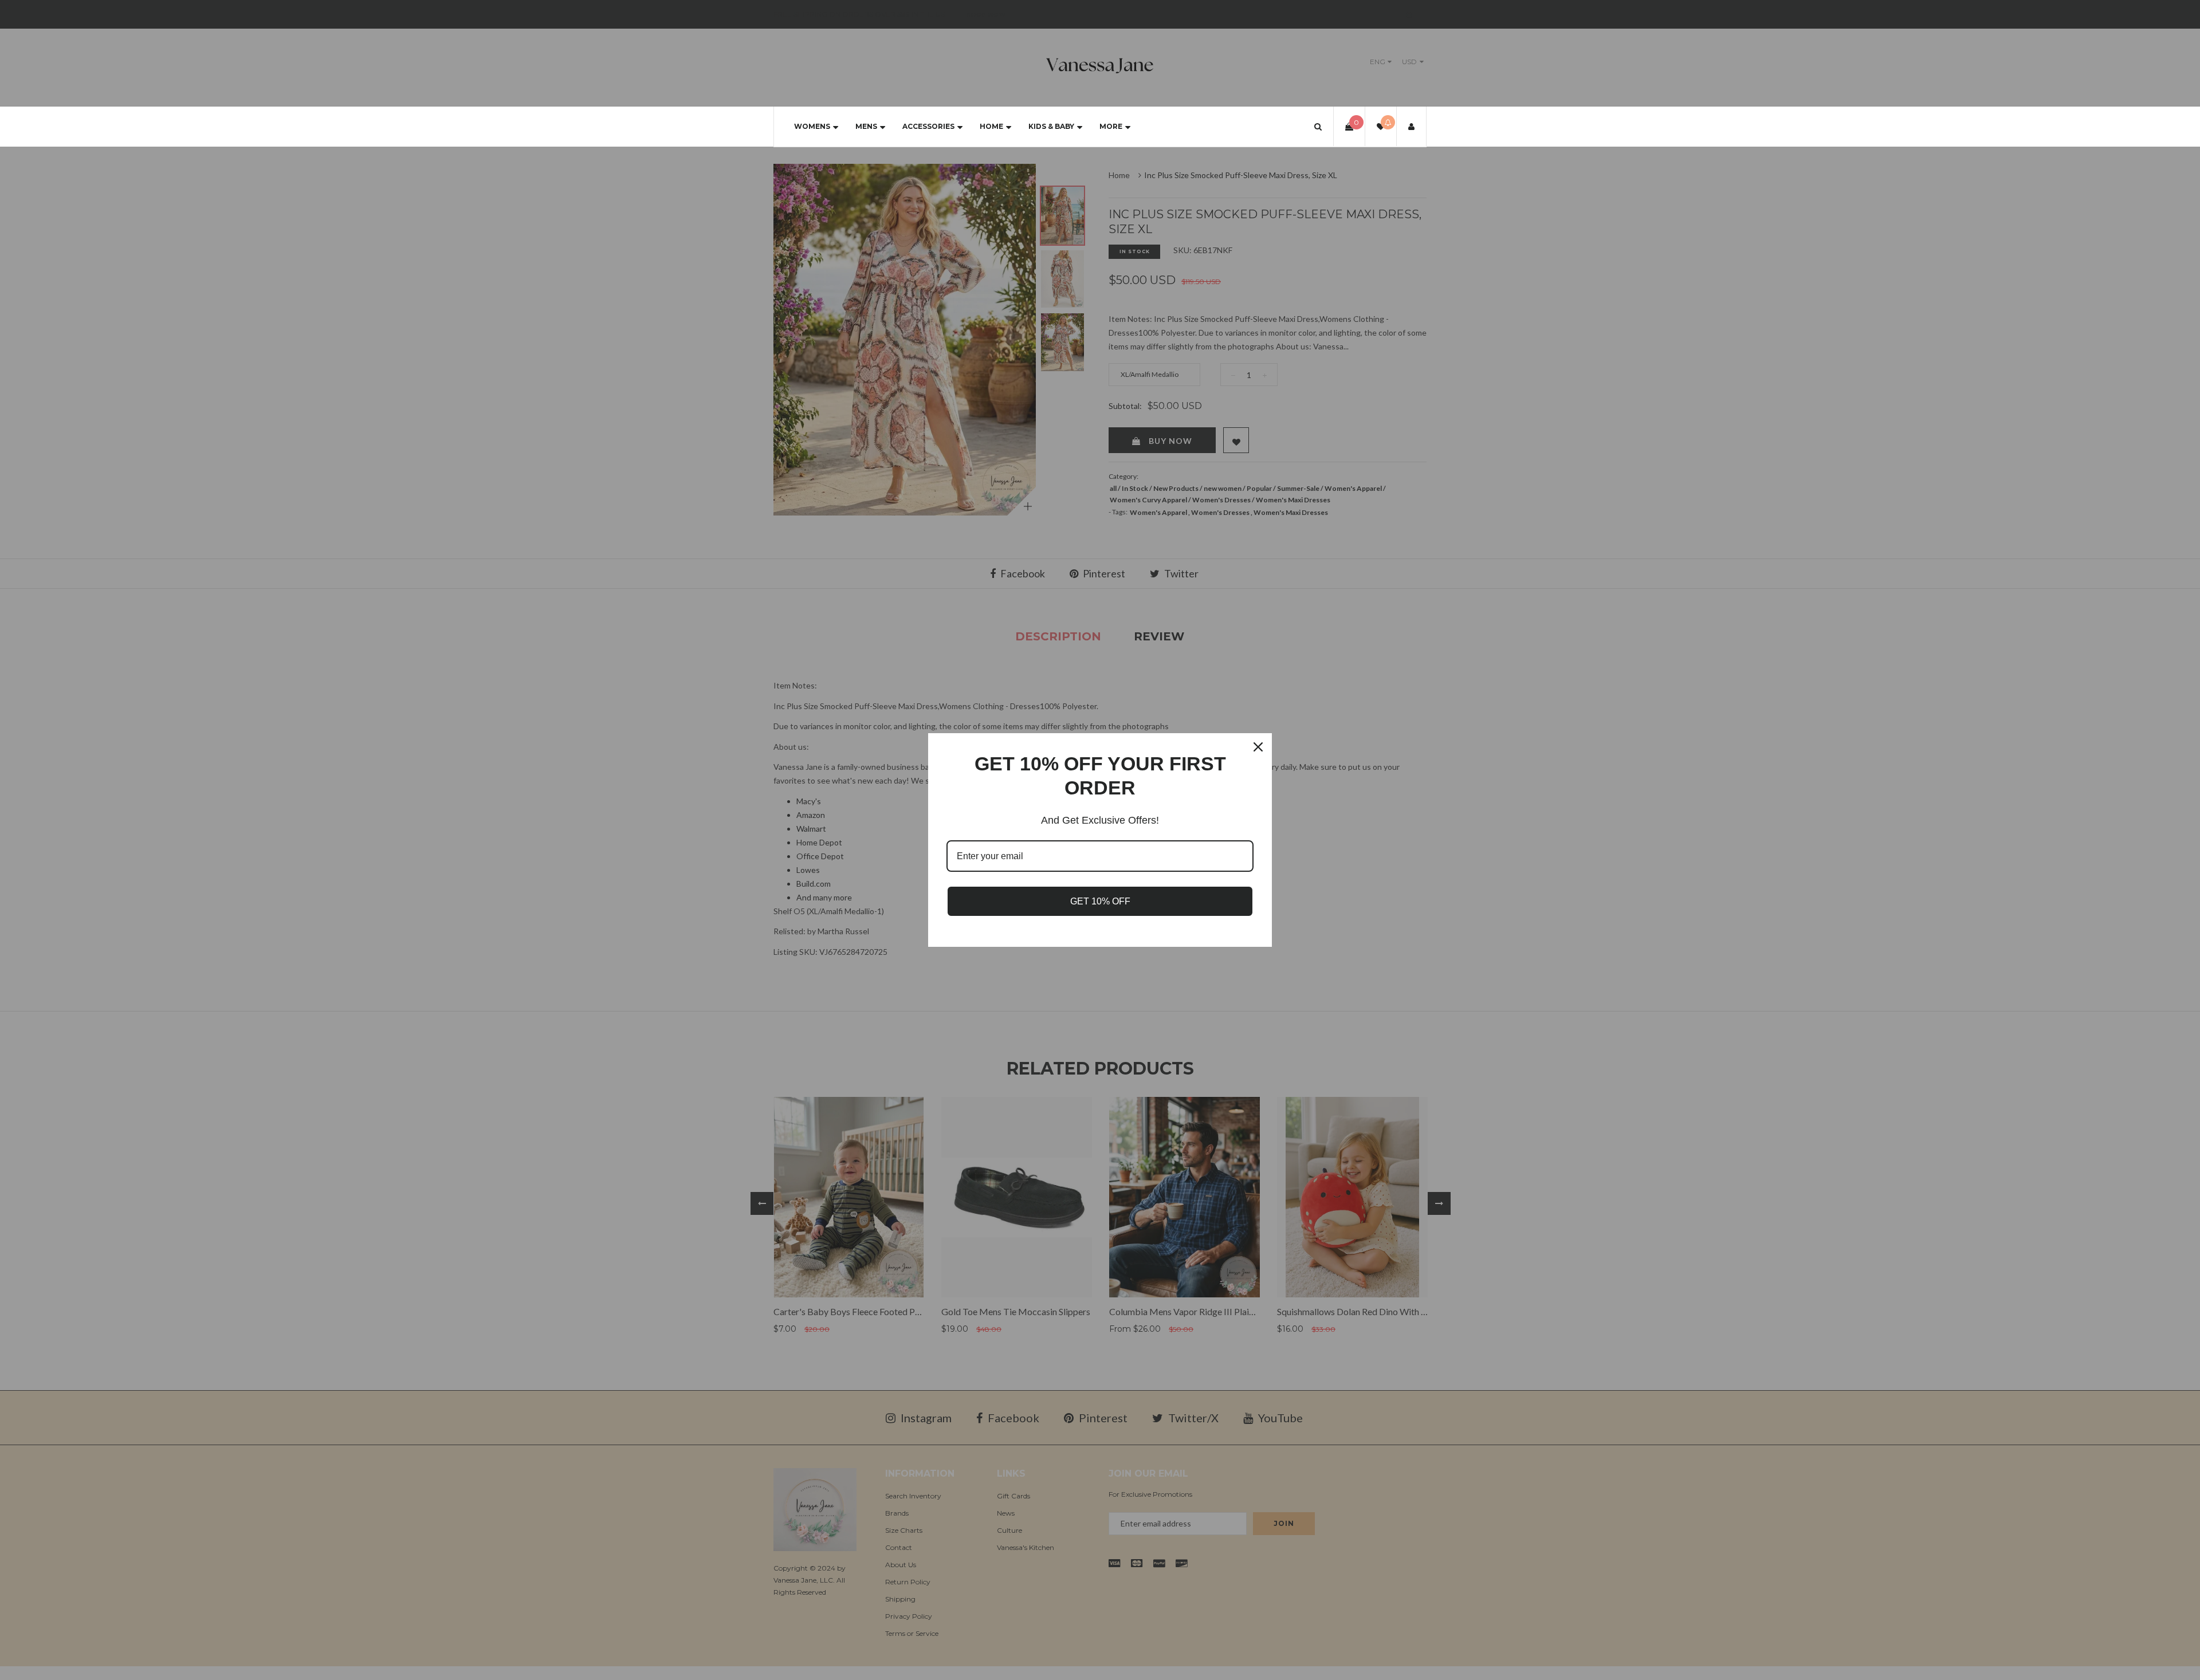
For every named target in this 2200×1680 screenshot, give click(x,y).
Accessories (928, 126)
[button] (1318, 126)
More (1111, 126)
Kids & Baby (1051, 126)
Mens (866, 126)
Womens (812, 126)
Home (991, 126)
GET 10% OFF (1100, 901)
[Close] (1258, 747)
